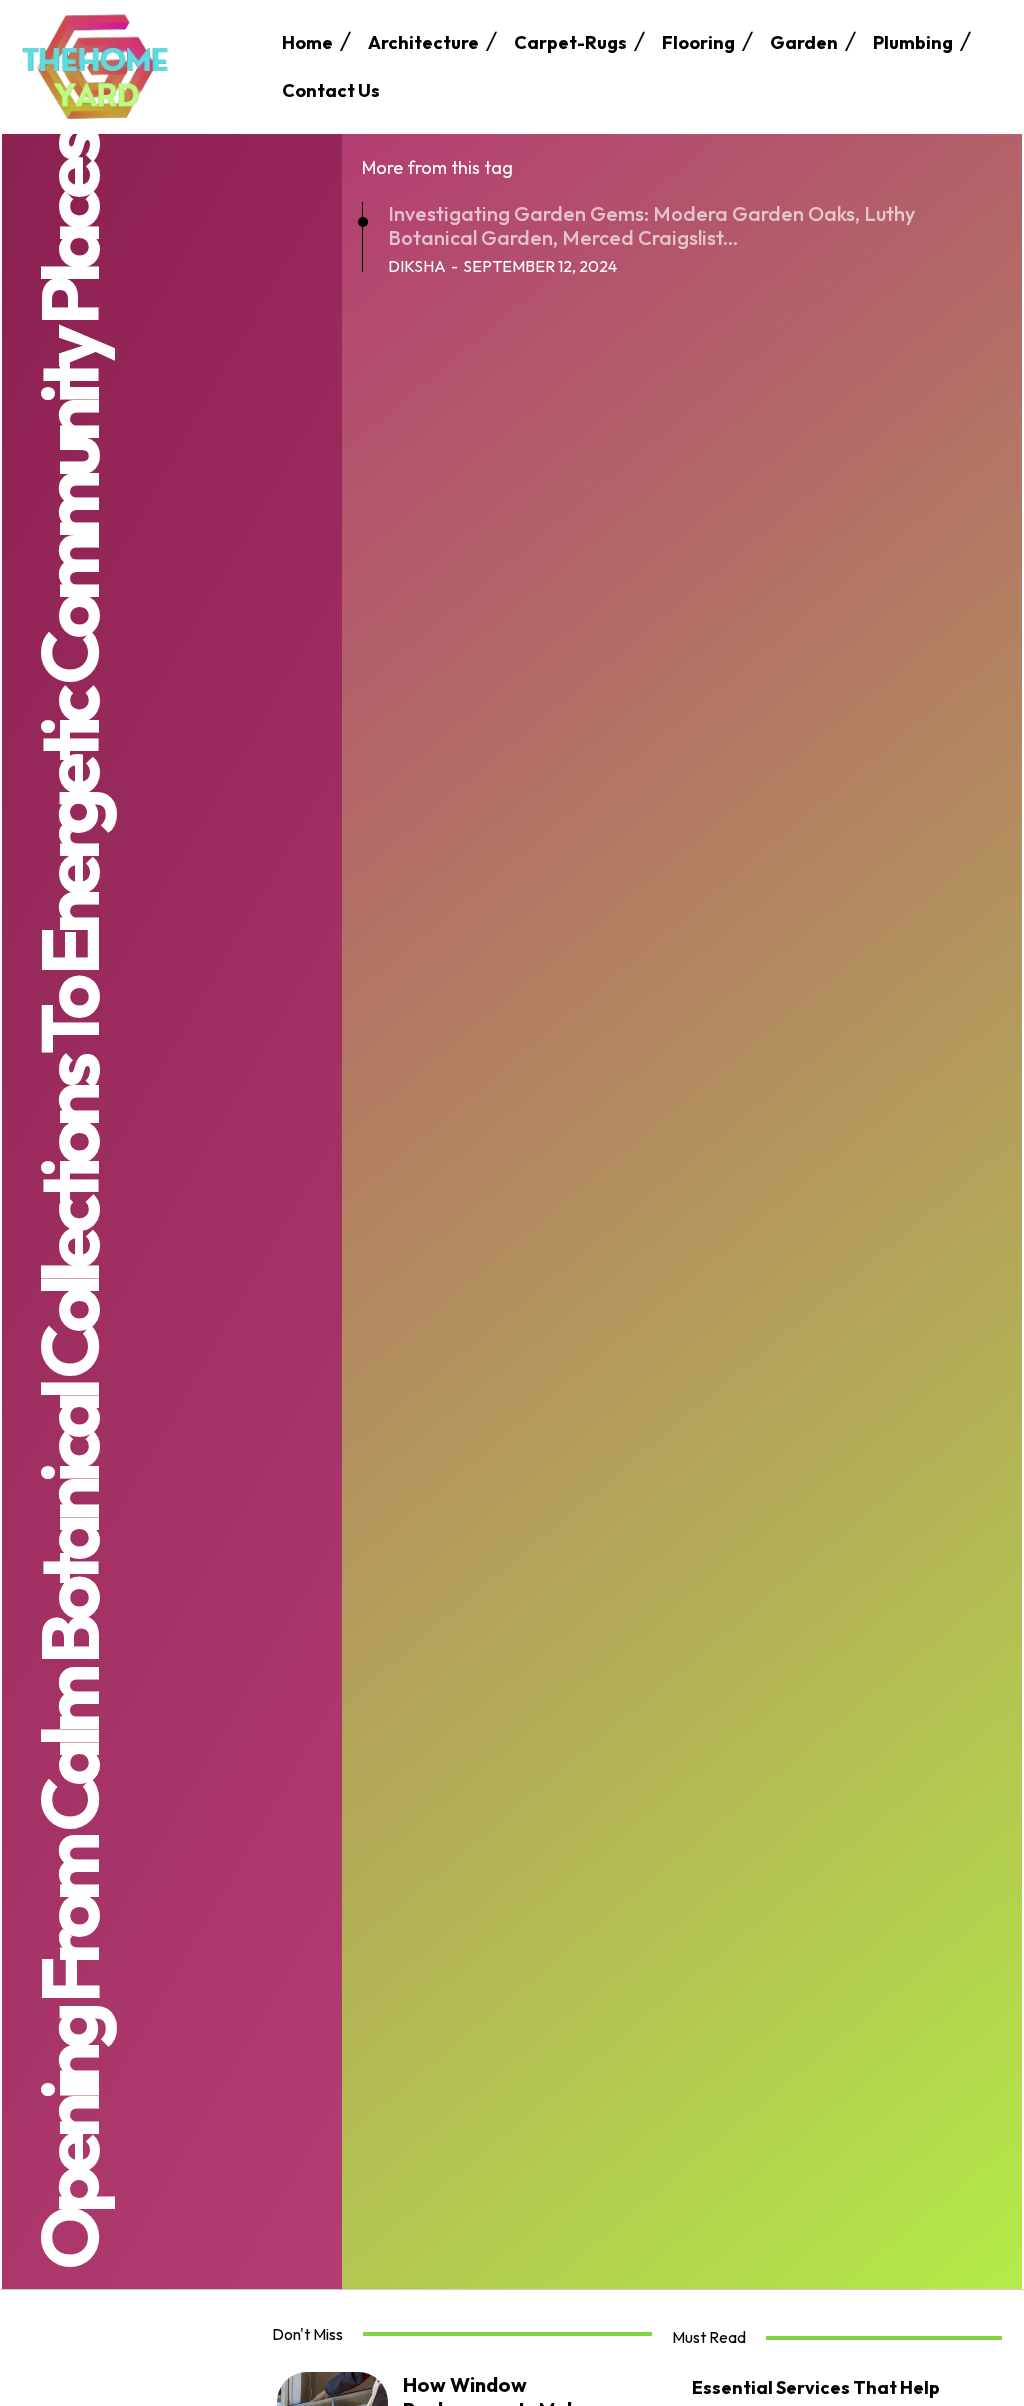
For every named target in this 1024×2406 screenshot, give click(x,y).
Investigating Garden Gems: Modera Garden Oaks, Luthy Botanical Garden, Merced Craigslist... (651, 225)
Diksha (417, 266)
